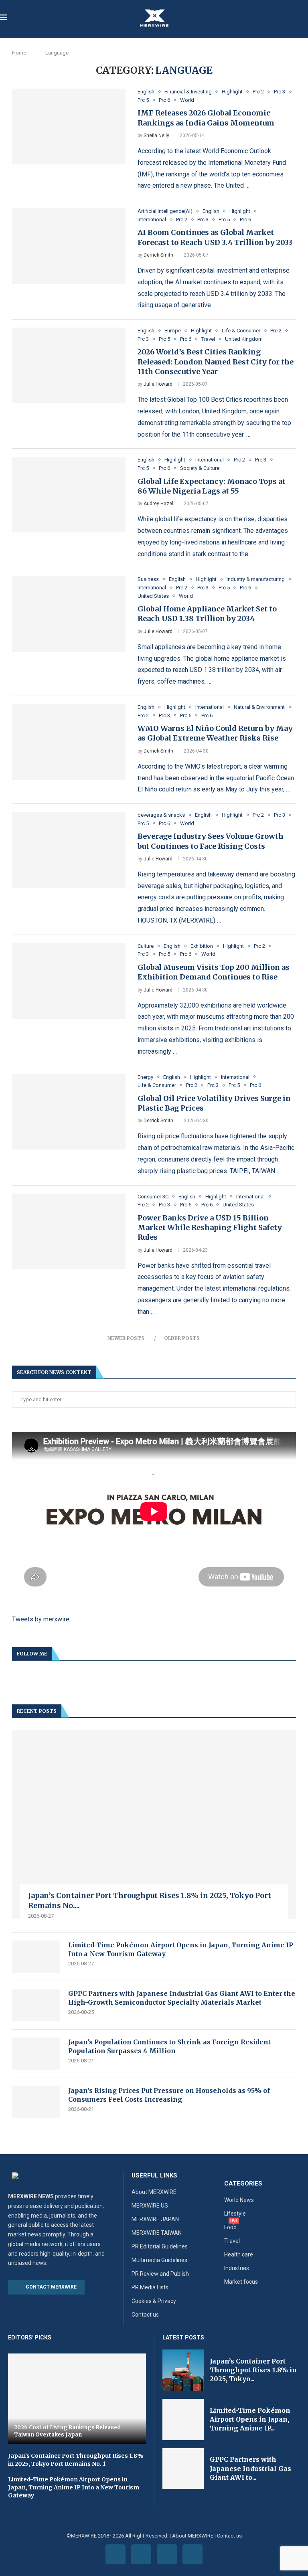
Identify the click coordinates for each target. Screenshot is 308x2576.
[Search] (304, 18)
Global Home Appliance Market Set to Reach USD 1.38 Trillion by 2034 (207, 614)
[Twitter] (141, 2554)
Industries (237, 2268)
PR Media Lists (150, 2287)
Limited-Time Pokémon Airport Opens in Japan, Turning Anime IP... (250, 2419)
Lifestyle (235, 2214)
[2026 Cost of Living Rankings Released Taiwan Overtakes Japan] (77, 2399)
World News (239, 2200)
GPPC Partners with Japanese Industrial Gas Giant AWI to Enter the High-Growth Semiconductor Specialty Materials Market (182, 1998)
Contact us (145, 2315)
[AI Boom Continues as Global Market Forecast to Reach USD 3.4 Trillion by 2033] (69, 246)
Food (230, 2227)
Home (19, 53)
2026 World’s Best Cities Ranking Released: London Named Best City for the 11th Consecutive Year (216, 362)
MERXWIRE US (150, 2206)
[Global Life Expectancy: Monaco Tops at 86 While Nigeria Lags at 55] (69, 495)
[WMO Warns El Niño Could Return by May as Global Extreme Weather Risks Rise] (69, 742)
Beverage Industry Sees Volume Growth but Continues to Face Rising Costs (211, 841)
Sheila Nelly (156, 136)
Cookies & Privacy (154, 2301)
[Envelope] (192, 2554)
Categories (243, 2184)
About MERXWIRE (154, 2192)
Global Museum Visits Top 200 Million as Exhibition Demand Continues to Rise (214, 972)
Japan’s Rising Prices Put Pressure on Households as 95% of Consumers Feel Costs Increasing (169, 2095)
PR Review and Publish (160, 2274)
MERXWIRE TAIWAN (157, 2233)
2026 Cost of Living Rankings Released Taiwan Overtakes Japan (67, 2431)
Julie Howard (158, 384)
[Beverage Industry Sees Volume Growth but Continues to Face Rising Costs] (69, 850)
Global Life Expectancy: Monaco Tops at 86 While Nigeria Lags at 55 (212, 486)
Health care (239, 2254)
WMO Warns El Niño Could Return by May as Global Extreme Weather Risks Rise (215, 733)
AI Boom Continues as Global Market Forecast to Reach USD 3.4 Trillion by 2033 (215, 237)
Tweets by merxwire (41, 1619)
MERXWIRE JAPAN (155, 2219)
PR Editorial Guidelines (160, 2246)
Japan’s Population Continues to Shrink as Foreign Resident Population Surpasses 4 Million (169, 2046)
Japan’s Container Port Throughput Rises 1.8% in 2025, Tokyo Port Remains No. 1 (76, 2460)
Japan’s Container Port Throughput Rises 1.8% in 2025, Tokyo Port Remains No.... (150, 1900)
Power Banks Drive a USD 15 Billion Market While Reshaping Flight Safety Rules (210, 1228)
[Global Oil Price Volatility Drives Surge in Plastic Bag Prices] (69, 1112)
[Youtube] (167, 2554)
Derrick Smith (158, 255)
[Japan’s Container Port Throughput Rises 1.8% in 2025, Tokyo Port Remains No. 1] (154, 1825)
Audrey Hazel (158, 504)
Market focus (241, 2282)
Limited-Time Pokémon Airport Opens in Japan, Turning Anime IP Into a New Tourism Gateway (181, 1949)
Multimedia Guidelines (159, 2260)
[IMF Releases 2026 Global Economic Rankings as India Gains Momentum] (69, 126)
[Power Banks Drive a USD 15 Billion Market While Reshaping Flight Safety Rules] (69, 1231)
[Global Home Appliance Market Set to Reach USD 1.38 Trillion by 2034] (69, 614)
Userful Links (154, 2176)
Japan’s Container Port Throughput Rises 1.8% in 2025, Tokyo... (253, 2370)
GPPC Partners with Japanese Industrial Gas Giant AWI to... (250, 2468)
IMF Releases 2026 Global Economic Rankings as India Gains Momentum (206, 118)
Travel (232, 2241)
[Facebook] (115, 2554)
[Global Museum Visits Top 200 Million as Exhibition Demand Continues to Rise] (69, 981)
